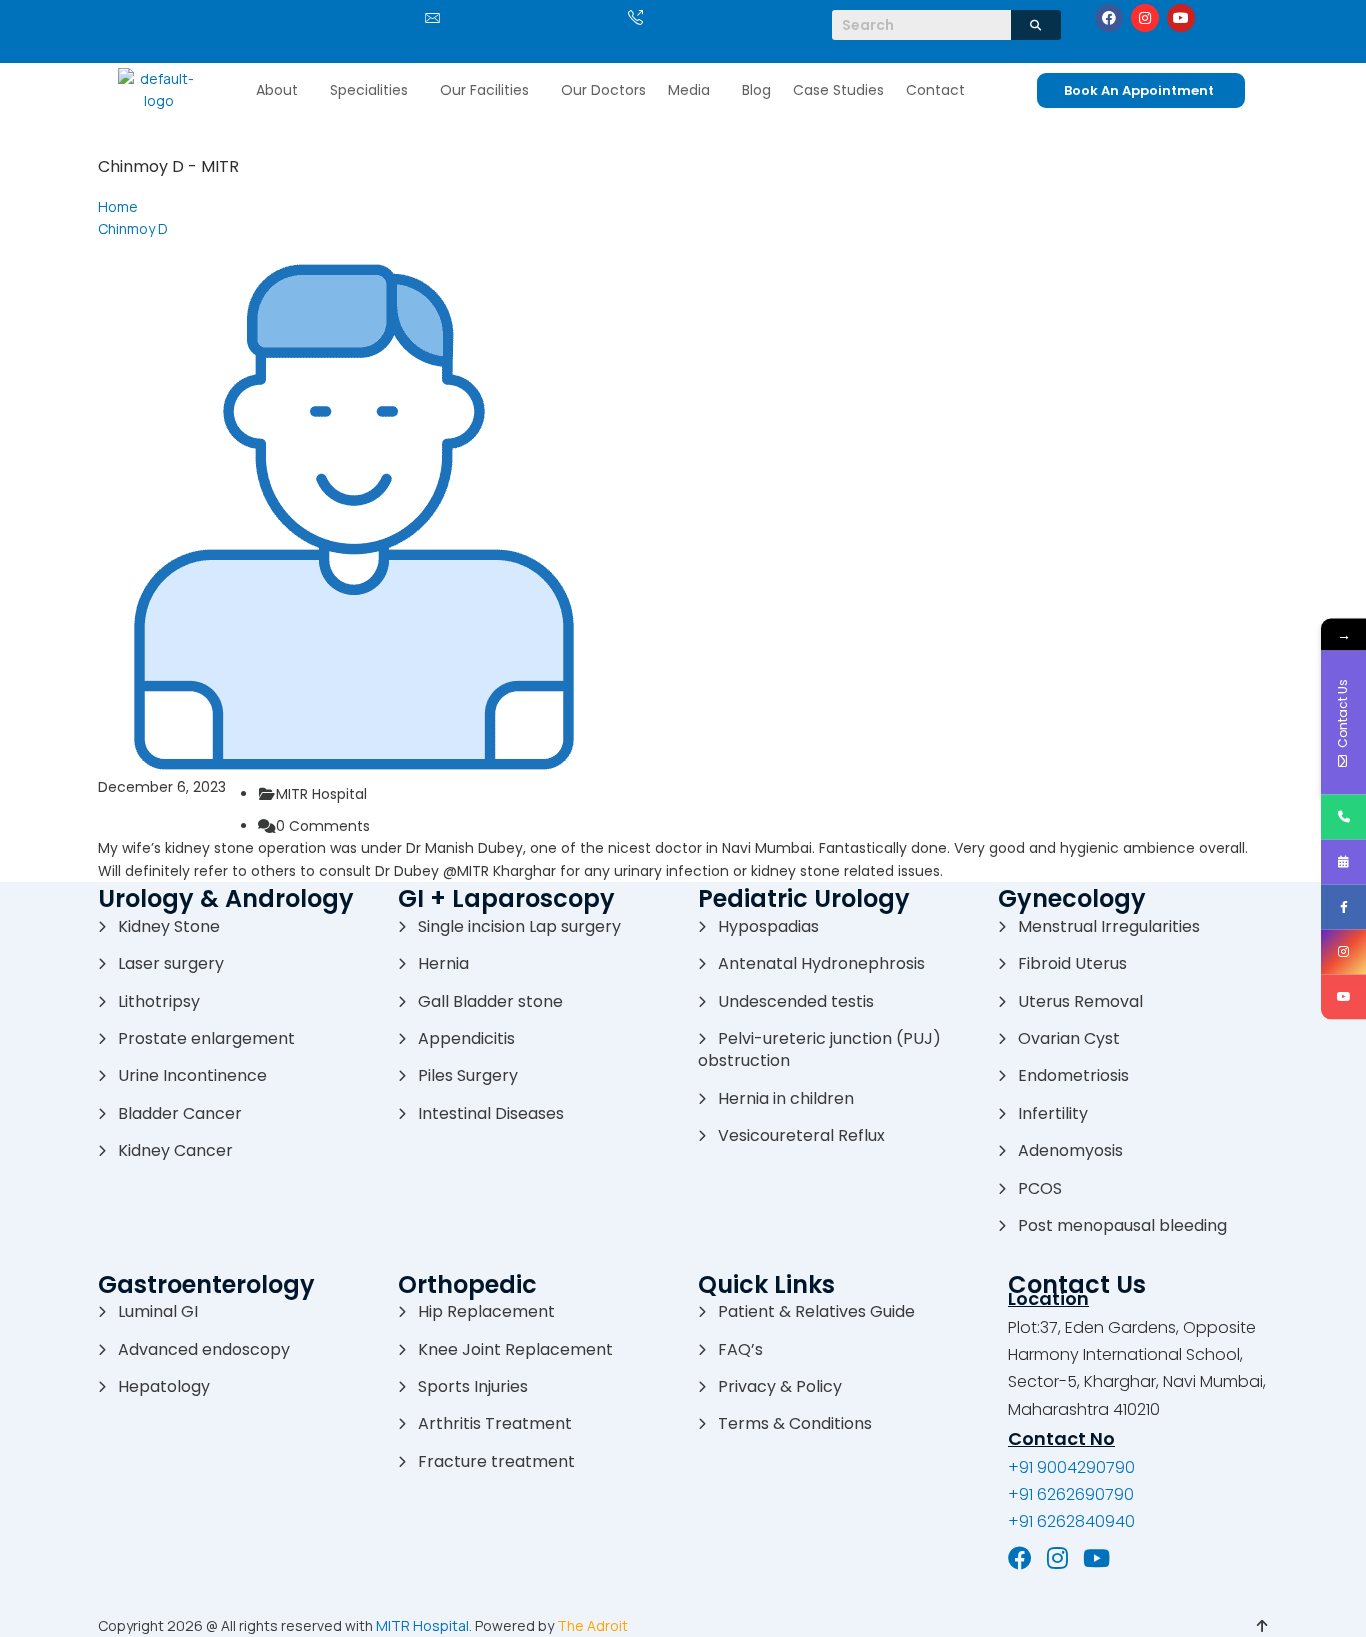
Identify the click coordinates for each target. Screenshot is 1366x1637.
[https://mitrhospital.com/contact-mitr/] (1343, 861)
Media (689, 90)
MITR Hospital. (424, 1625)
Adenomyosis (1070, 1150)
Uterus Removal (1080, 1001)
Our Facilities (484, 90)
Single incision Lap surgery (519, 926)
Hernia (443, 963)
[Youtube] (1181, 18)
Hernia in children (786, 1098)
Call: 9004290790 (635, 42)
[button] (282, 90)
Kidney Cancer (175, 1150)
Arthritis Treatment (495, 1423)
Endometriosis (1073, 1075)
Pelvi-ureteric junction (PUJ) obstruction (819, 1049)
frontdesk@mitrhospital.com (432, 42)
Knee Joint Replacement (515, 1349)
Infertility (1053, 1113)
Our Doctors (603, 90)
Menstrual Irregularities (1109, 926)
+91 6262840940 (1071, 1521)
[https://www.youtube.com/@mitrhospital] (1343, 996)
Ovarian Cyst (1069, 1038)
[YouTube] (1096, 1558)
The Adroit (592, 1625)
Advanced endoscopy (204, 1349)
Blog (756, 90)
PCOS (1040, 1188)
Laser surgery (171, 963)
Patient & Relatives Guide (816, 1311)
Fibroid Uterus (1072, 963)
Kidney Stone (169, 926)
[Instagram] (1145, 18)
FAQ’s (740, 1349)
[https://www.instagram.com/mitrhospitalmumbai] (1343, 951)
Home (118, 206)
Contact (935, 90)
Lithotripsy (159, 1001)
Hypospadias (768, 926)
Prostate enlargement (206, 1038)
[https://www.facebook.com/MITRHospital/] (1343, 906)
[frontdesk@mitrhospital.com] (432, 17)
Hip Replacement (486, 1311)
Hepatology (164, 1386)
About (277, 90)
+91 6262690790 (1071, 1494)
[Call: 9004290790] (635, 17)
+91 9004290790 (1071, 1467)
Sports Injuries (473, 1386)
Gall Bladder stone (490, 1001)
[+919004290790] (1343, 816)
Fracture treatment (496, 1461)
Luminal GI (158, 1311)
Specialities (369, 90)
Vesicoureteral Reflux (801, 1135)
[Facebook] (1109, 18)
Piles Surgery (468, 1075)
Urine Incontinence (192, 1075)
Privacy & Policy (780, 1386)
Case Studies (838, 90)
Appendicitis (466, 1038)
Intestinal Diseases (491, 1113)
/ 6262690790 (759, 20)
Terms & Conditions (795, 1423)
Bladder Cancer (180, 1113)
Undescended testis (796, 1001)
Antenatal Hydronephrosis (821, 963)
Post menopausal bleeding (1122, 1225)
